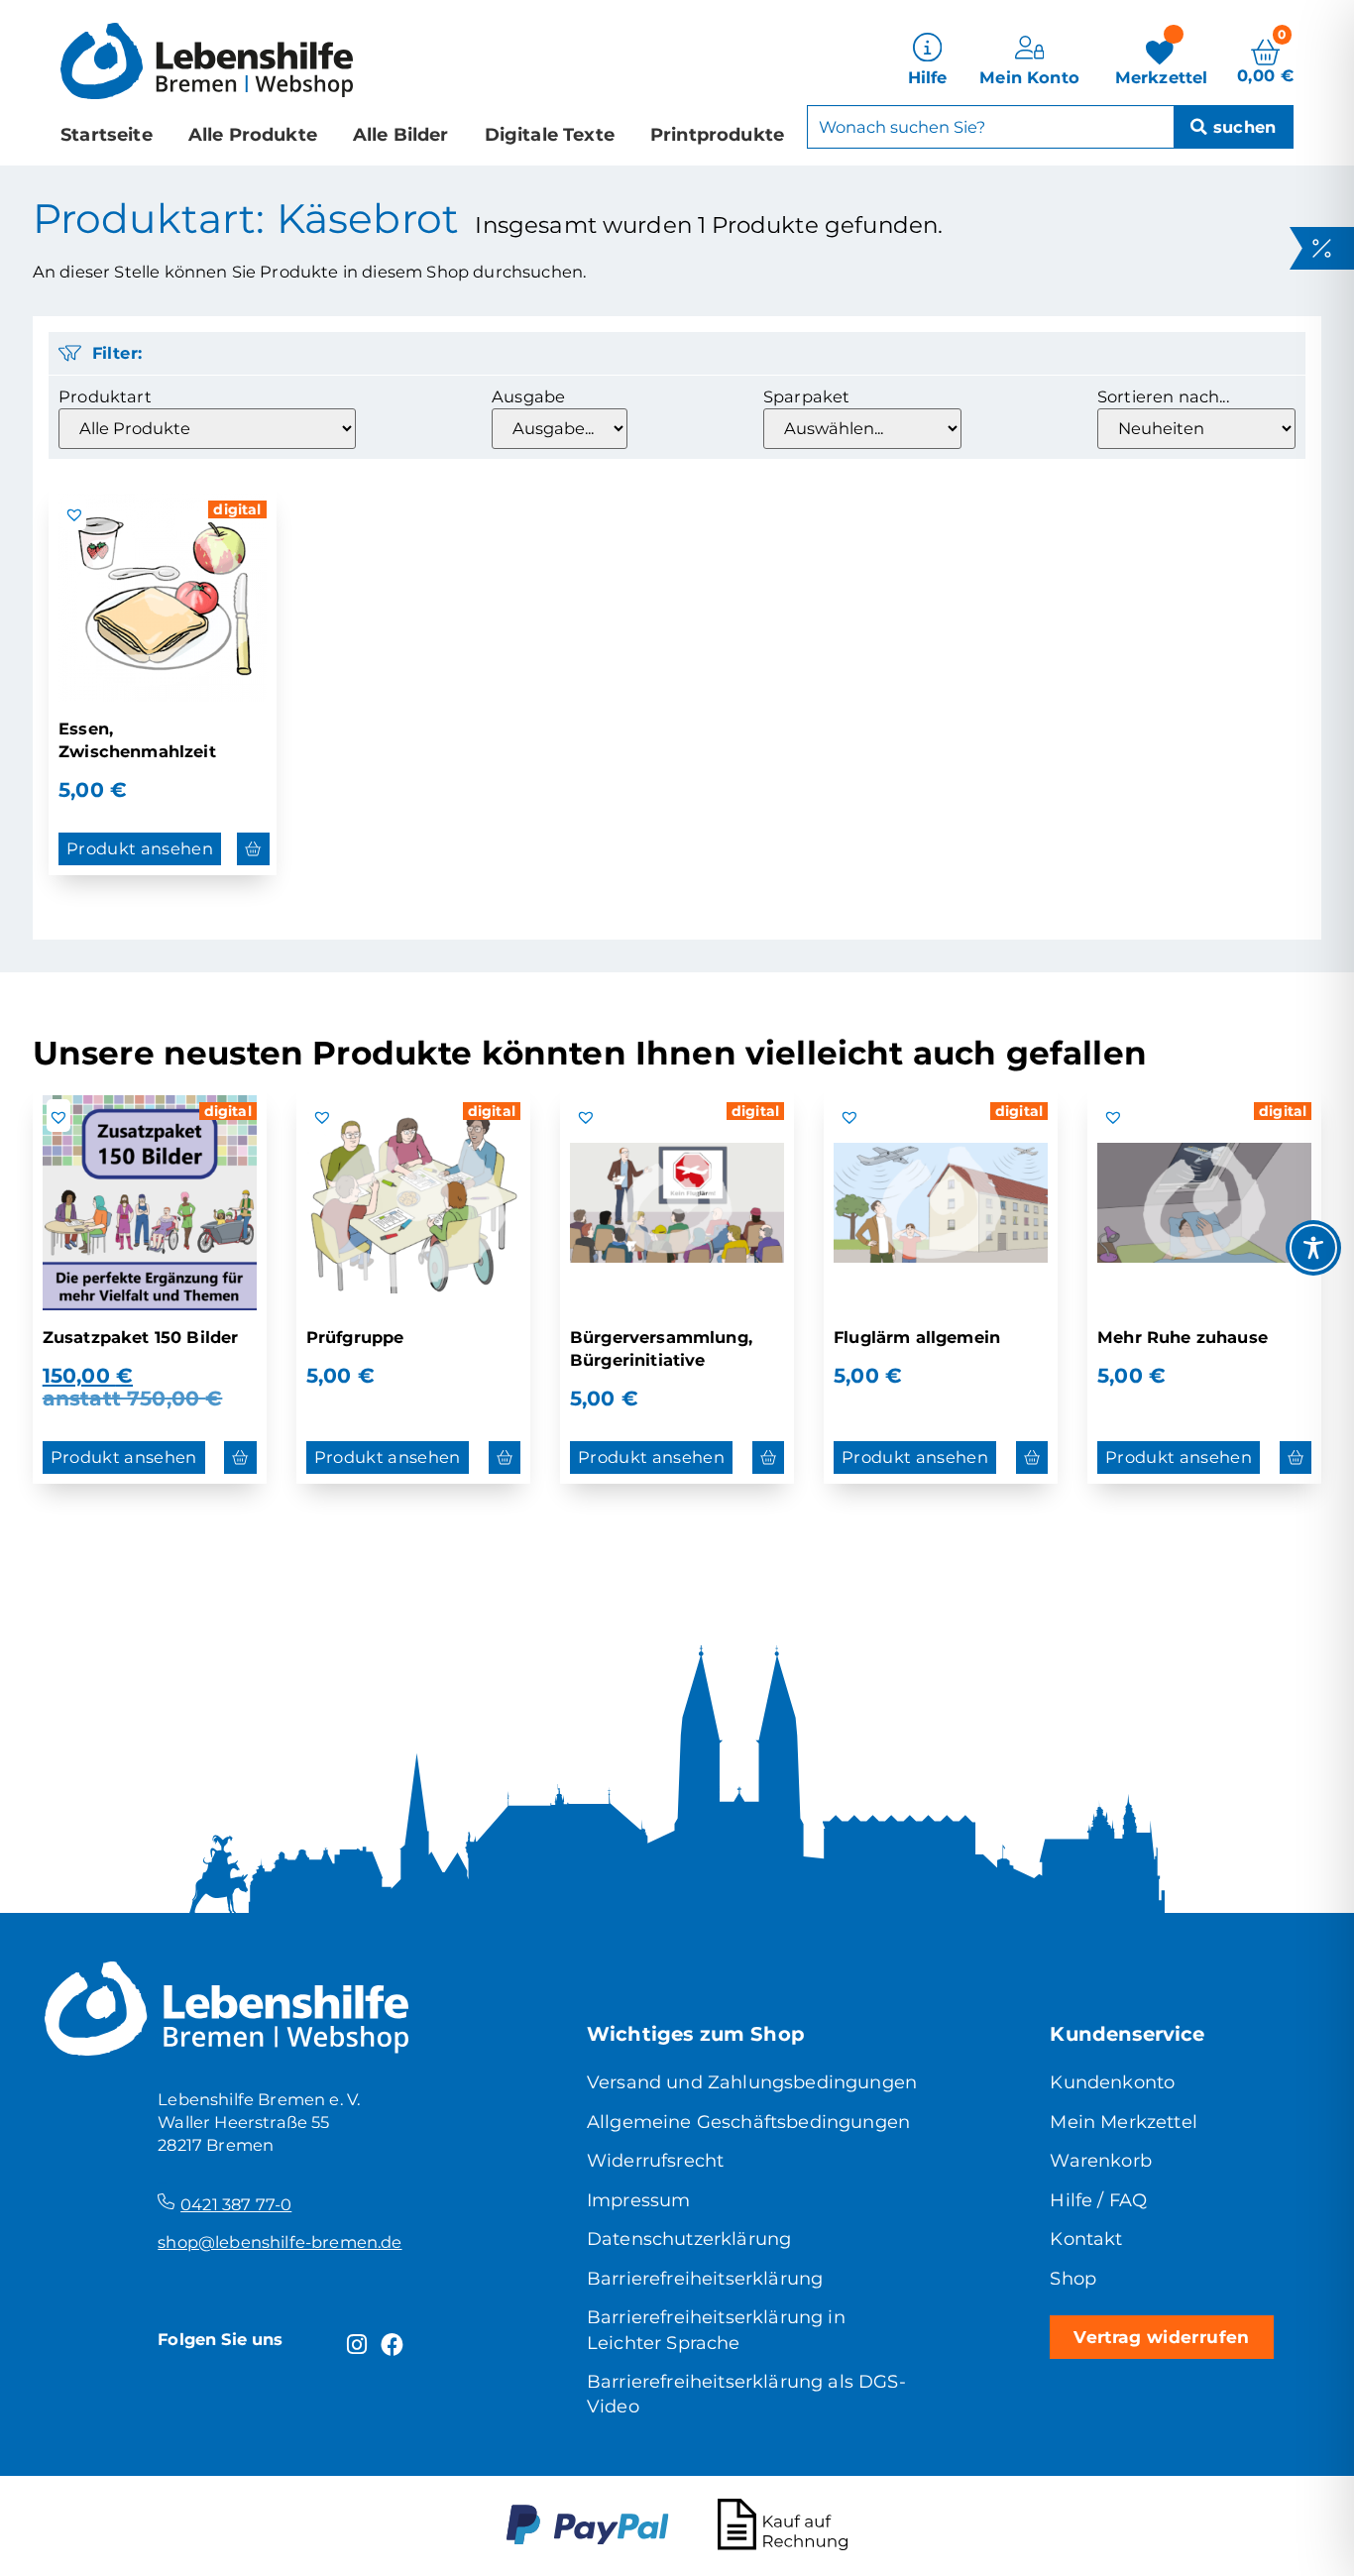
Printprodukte (717, 135)
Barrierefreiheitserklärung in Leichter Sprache (716, 2330)
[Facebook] (393, 2345)
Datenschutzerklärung (689, 2239)
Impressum (638, 2200)
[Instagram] (357, 2345)
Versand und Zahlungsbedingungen (752, 2082)
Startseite (107, 135)
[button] (74, 514)
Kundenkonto (1112, 2082)
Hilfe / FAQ (1098, 2200)
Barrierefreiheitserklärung (705, 2279)
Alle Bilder (401, 135)
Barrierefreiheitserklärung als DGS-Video (746, 2394)
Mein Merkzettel (1123, 2122)
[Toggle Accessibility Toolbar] (1313, 1248)
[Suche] (1233, 127)
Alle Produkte (253, 135)
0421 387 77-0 (236, 2204)
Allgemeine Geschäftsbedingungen (748, 2122)
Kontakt (1086, 2239)
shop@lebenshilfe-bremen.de (280, 2242)
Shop (1073, 2279)
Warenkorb (1100, 2161)
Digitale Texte (550, 135)
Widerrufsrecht (655, 2161)
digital (237, 509)
